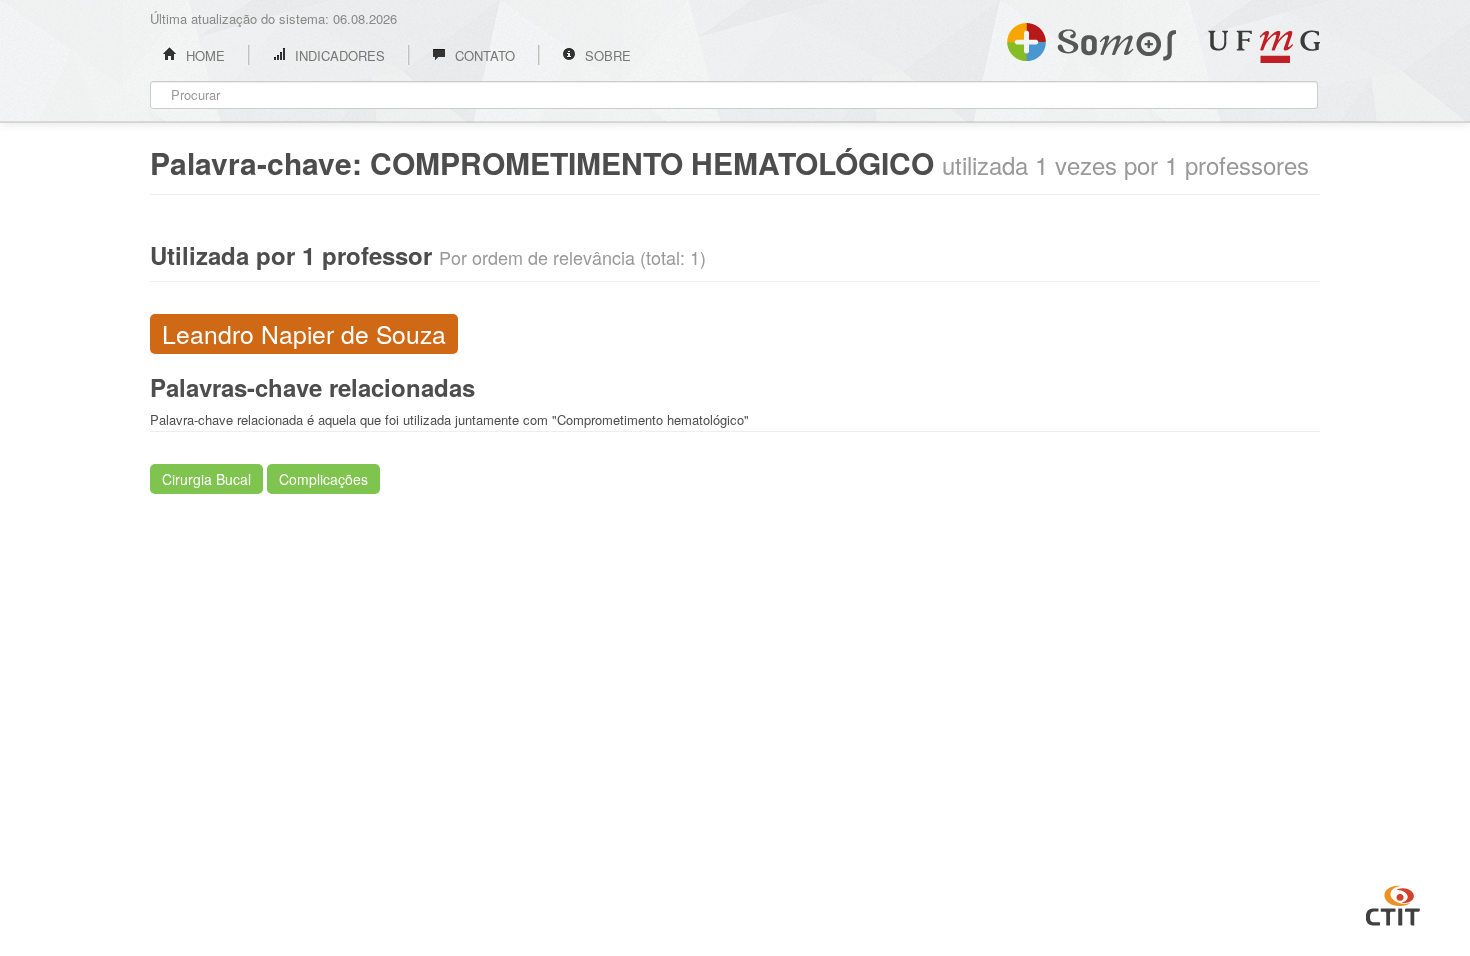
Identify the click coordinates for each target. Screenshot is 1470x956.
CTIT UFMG (1393, 903)
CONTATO (483, 55)
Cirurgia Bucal (206, 479)
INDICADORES (338, 55)
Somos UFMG (1091, 38)
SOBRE (606, 55)
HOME (203, 55)
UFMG (1264, 46)
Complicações (323, 479)
